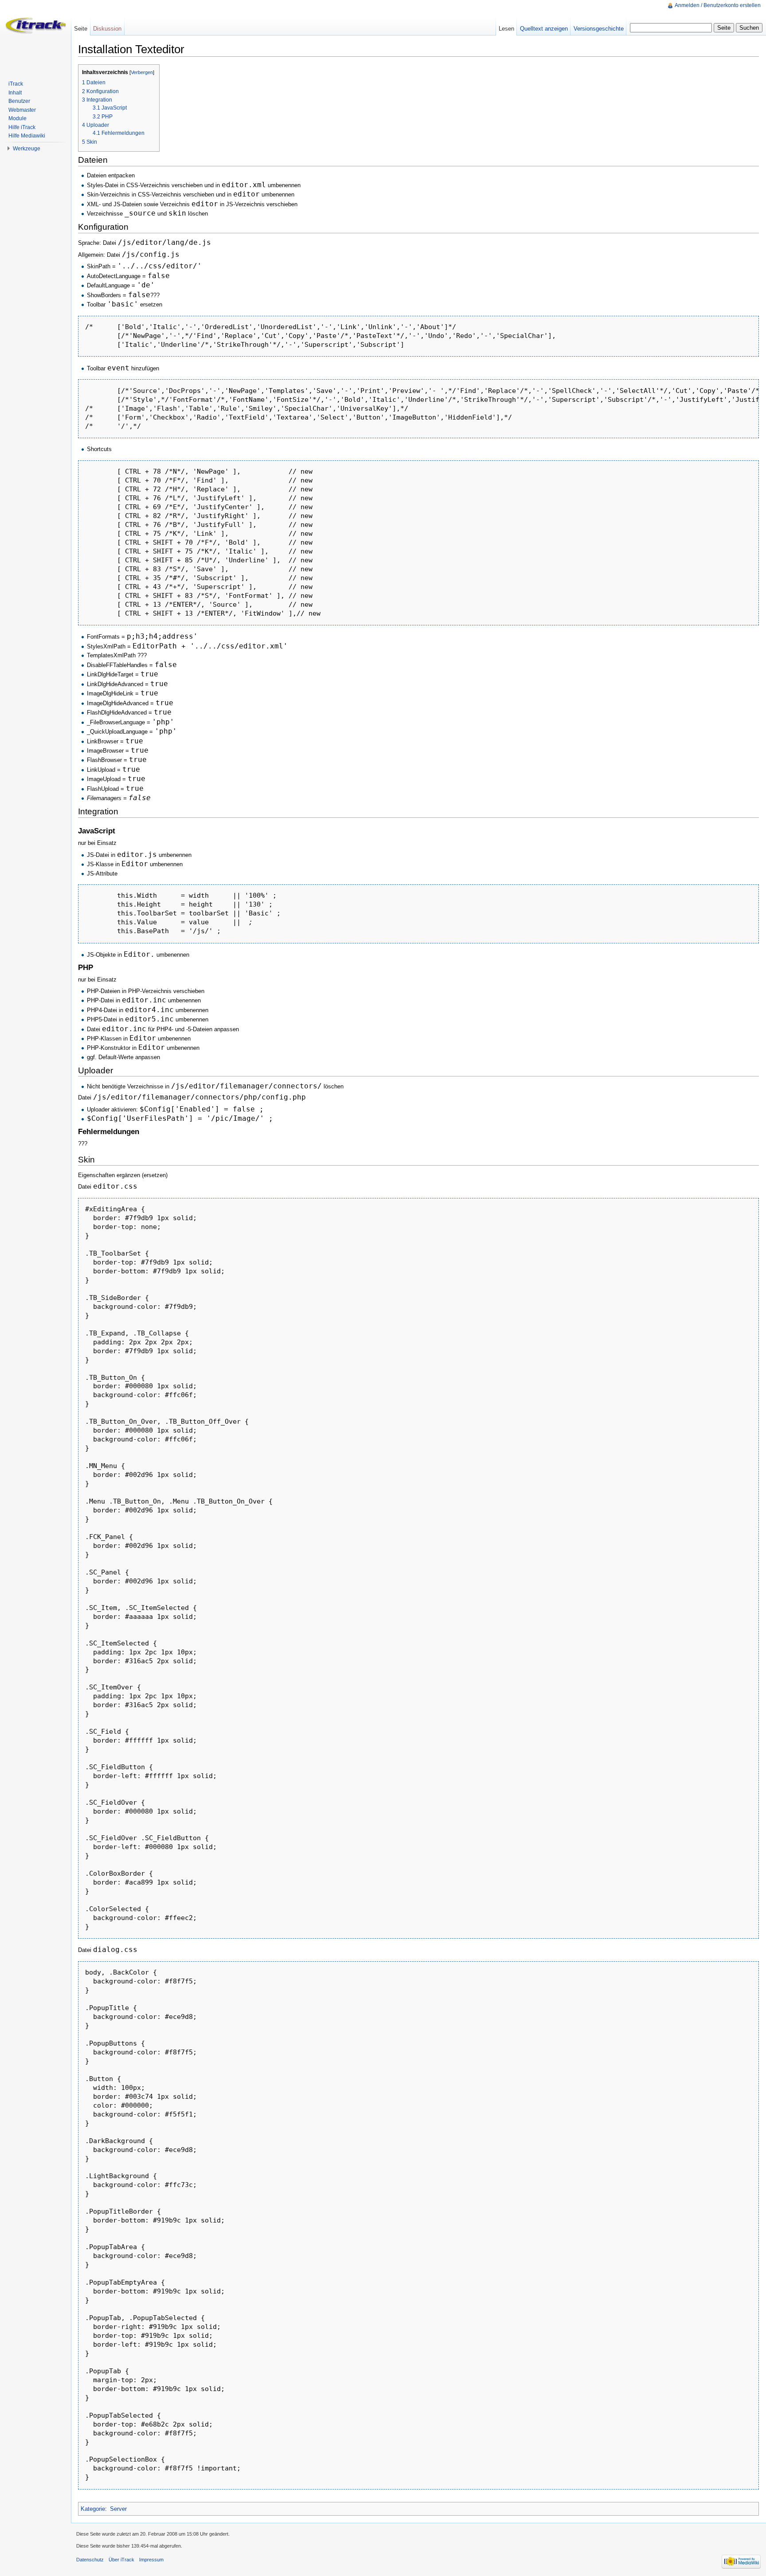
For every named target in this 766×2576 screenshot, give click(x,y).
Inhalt (15, 93)
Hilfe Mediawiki (27, 136)
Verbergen (142, 72)
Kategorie (93, 2509)
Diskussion (107, 29)
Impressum (151, 2560)
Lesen (506, 29)
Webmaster (22, 110)
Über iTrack (121, 2560)
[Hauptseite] (35, 35)
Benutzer (19, 101)
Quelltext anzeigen (544, 29)
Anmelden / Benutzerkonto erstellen (718, 5)
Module (18, 118)
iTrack (16, 84)
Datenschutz (90, 2560)
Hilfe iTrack (22, 127)
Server (118, 2509)
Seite (81, 29)
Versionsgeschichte (599, 29)
